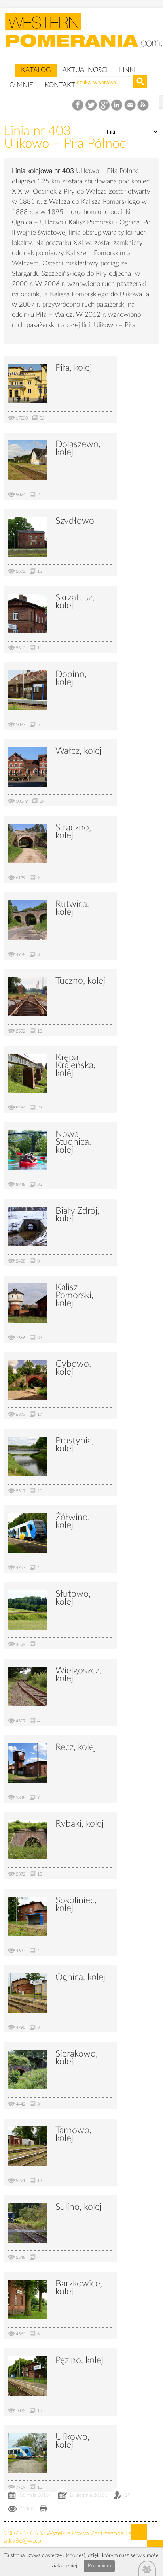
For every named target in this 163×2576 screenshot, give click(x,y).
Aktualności (85, 70)
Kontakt (60, 85)
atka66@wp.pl (23, 2541)
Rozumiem (99, 2566)
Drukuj (43, 2509)
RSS (143, 105)
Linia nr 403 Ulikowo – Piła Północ (65, 137)
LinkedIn (117, 105)
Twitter (91, 105)
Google (104, 105)
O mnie (21, 85)
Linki (127, 70)
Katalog (36, 70)
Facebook (79, 105)
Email (130, 105)
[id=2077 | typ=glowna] (9, 66)
